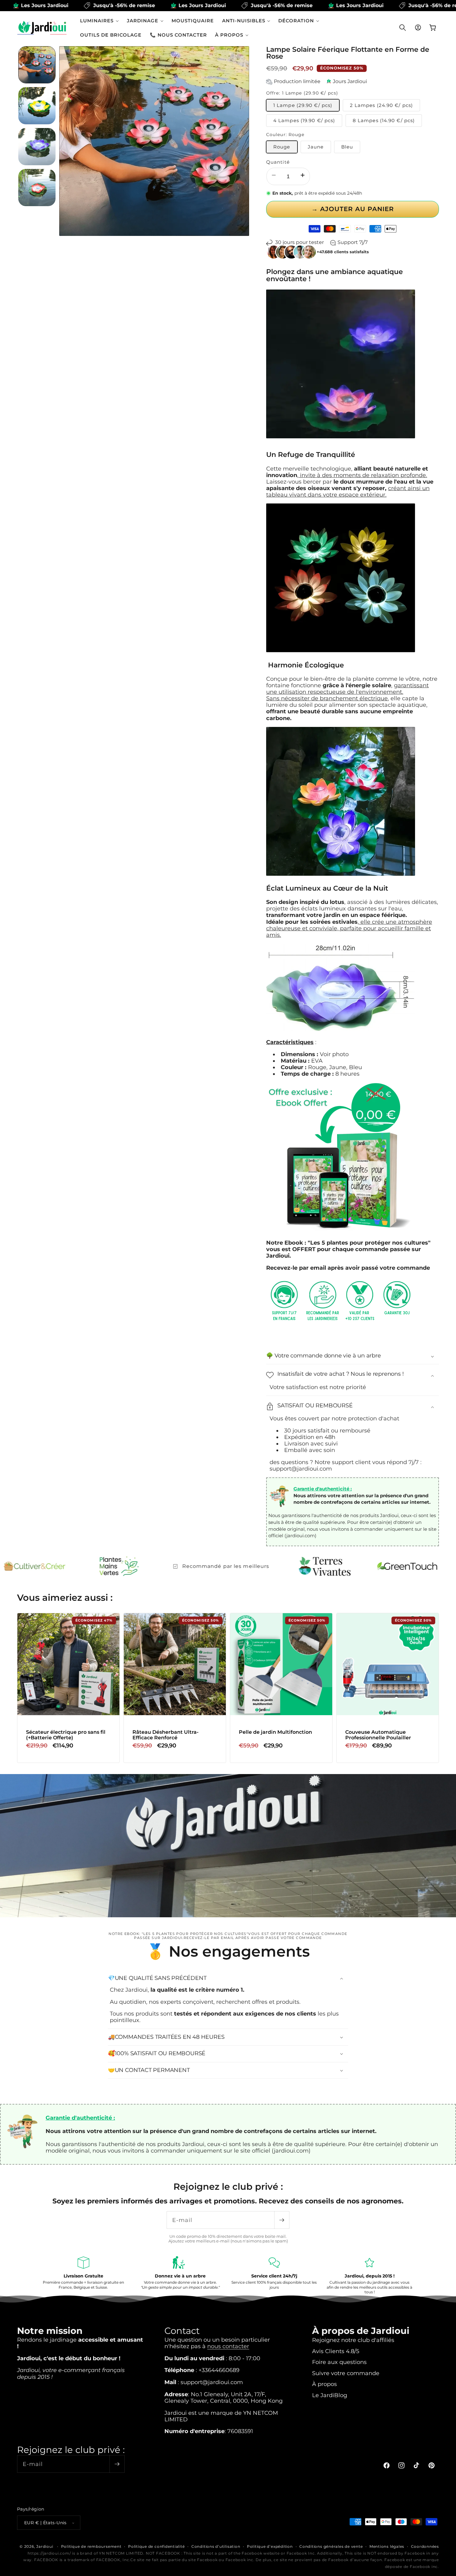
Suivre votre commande (346, 2373)
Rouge (282, 147)
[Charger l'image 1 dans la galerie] (37, 65)
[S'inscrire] (282, 2220)
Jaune (316, 147)
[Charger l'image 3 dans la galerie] (37, 147)
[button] (99, 21)
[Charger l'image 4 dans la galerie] (37, 188)
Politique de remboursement (91, 2546)
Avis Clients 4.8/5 (336, 2351)
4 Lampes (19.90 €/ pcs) (304, 121)
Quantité (278, 162)
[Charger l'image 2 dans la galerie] (37, 106)
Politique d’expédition (270, 2546)
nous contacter (228, 2346)
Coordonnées (425, 2546)
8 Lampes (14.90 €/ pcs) (384, 121)
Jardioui (45, 2546)
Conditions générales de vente (331, 2546)
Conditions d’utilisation (216, 2546)
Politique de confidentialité (156, 2546)
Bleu (347, 147)
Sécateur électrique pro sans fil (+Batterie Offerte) (66, 1735)
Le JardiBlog (330, 2395)
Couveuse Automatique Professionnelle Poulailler (378, 1735)
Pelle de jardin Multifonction (275, 1732)
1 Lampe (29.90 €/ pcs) (303, 106)
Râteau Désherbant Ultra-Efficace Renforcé (165, 1735)
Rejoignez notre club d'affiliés (353, 2340)
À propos (324, 2384)
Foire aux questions (339, 2362)
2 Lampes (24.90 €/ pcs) (381, 106)
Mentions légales (387, 2546)
